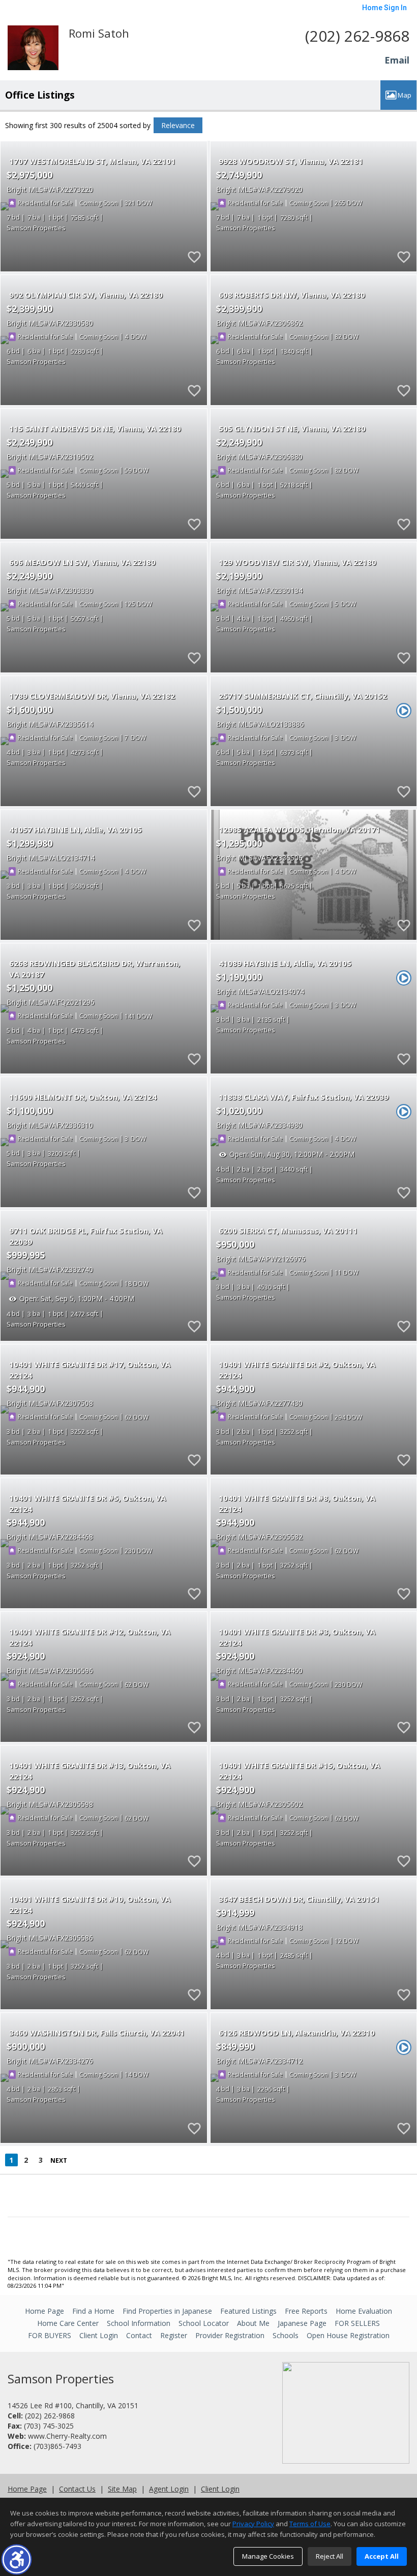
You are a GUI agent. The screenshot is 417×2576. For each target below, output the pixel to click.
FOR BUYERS (50, 2335)
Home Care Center (68, 2323)
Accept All (382, 2556)
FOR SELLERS (357, 2323)
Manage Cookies (268, 2556)
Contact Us (77, 2489)
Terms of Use (310, 2524)
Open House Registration (348, 2335)
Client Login (99, 2335)
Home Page (44, 2311)
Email (397, 60)
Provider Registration (230, 2335)
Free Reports (306, 2311)
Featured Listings (248, 2311)
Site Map (122, 2489)
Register (174, 2335)
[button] (17, 2559)
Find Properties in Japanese (167, 2311)
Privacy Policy (253, 2524)
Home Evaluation (364, 2311)
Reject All (330, 2556)
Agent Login (169, 2489)
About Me (253, 2323)
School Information (139, 2323)
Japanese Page (302, 2323)
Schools (286, 2335)
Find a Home (93, 2311)
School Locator (204, 2323)
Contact (139, 2335)
